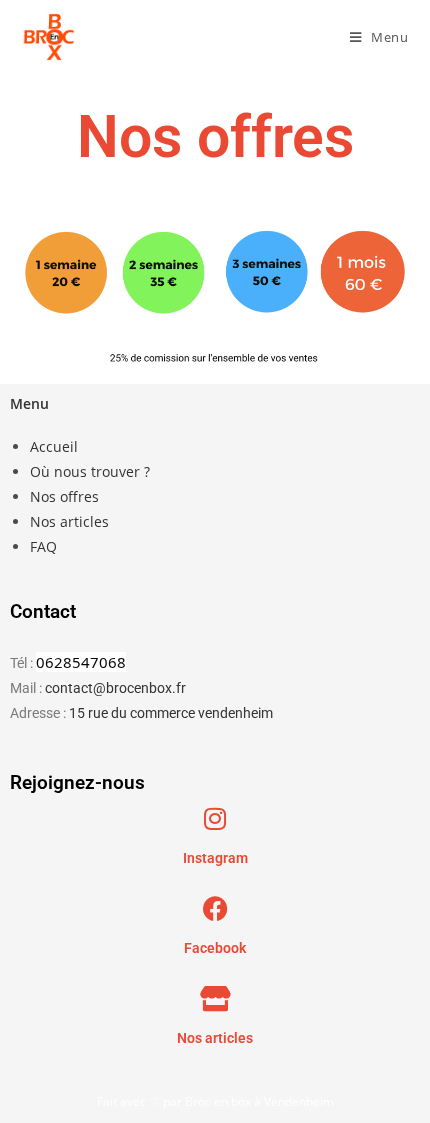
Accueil (54, 446)
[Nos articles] (215, 998)
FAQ (43, 546)
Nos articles (69, 521)
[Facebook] (215, 908)
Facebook (215, 948)
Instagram (215, 858)
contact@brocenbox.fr (115, 688)
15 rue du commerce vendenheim (171, 713)
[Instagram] (215, 818)
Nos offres (64, 496)
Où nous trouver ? (90, 471)
